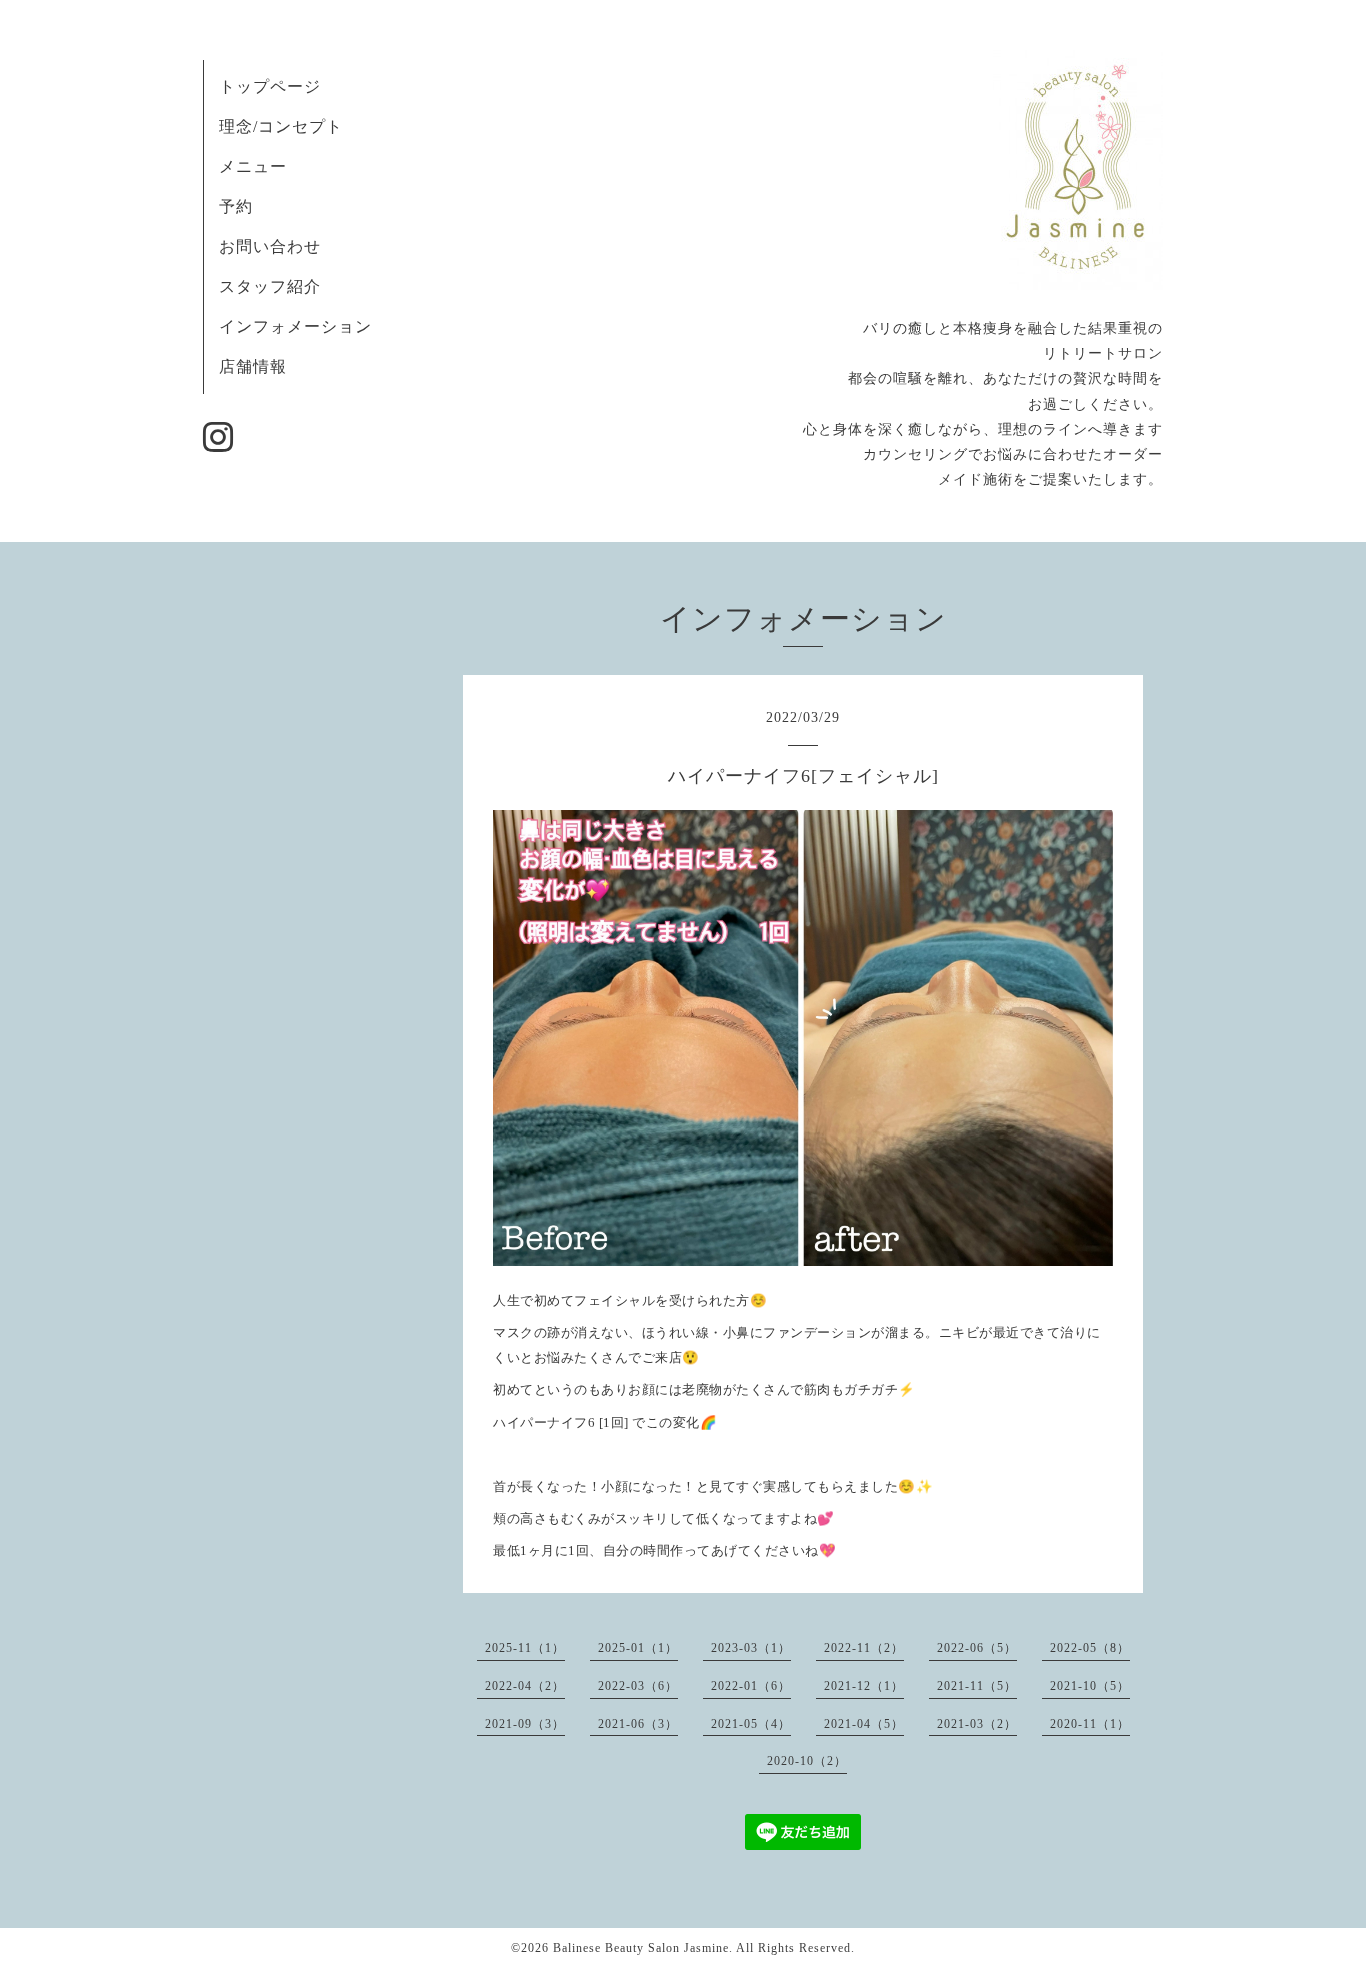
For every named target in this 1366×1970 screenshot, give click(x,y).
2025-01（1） (638, 1648)
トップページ (270, 86)
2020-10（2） (807, 1761)
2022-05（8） (1090, 1648)
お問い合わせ (270, 246)
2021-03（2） (977, 1724)
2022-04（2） (525, 1686)
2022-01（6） (751, 1686)
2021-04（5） (864, 1724)
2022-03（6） (638, 1686)
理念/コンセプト (281, 126)
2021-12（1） (864, 1686)
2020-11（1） (1090, 1724)
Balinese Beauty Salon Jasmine (641, 1948)
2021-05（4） (751, 1724)
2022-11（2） (864, 1648)
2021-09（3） (525, 1724)
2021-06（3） (638, 1724)
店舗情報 (253, 366)
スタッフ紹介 (270, 286)
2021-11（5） (977, 1686)
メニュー (253, 166)
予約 (236, 206)
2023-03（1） (751, 1648)
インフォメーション (295, 326)
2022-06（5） (977, 1648)
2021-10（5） (1090, 1686)
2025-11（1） (525, 1648)
